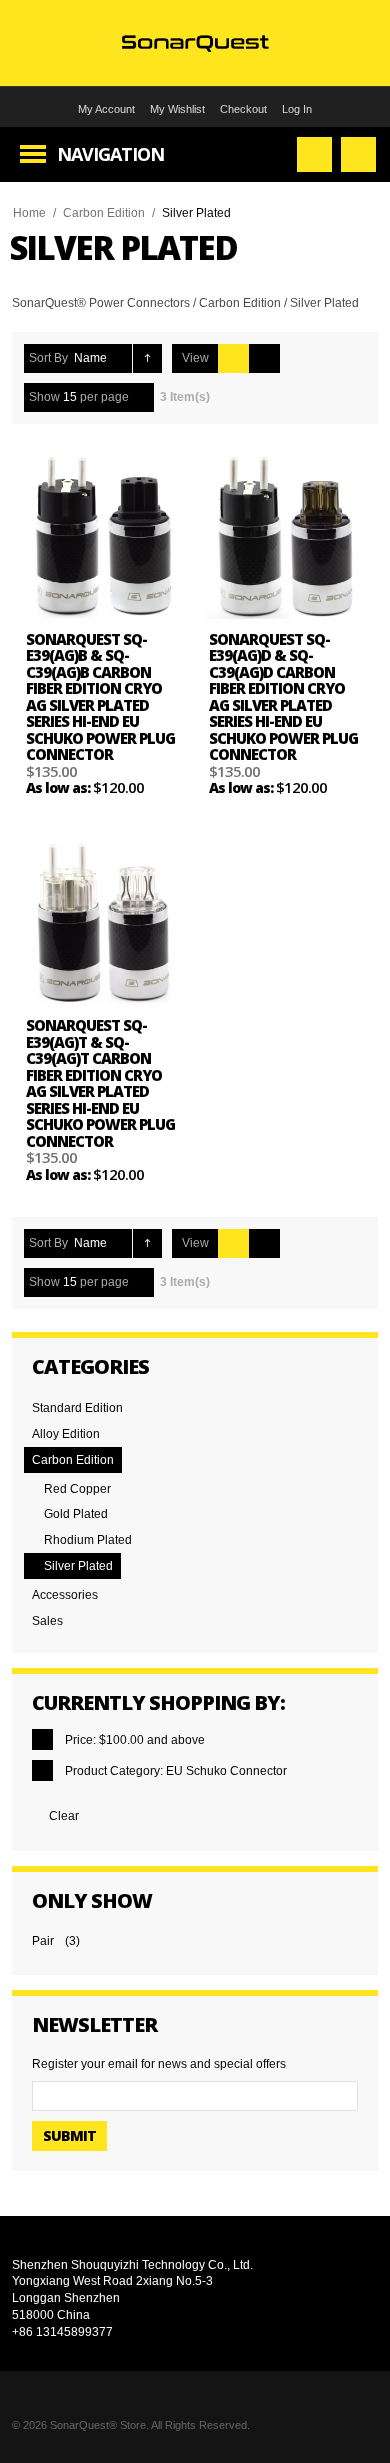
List (264, 358)
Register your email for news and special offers (159, 2064)
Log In (297, 109)
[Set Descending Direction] (147, 358)
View (195, 358)
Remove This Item (42, 1739)
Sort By (48, 358)
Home (29, 213)
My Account (106, 109)
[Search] (314, 154)
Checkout (243, 109)
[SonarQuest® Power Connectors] (195, 42)
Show (44, 397)
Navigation (110, 154)
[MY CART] (358, 154)
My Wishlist (177, 109)
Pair (43, 1941)
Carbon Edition (104, 213)
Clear (64, 1816)
